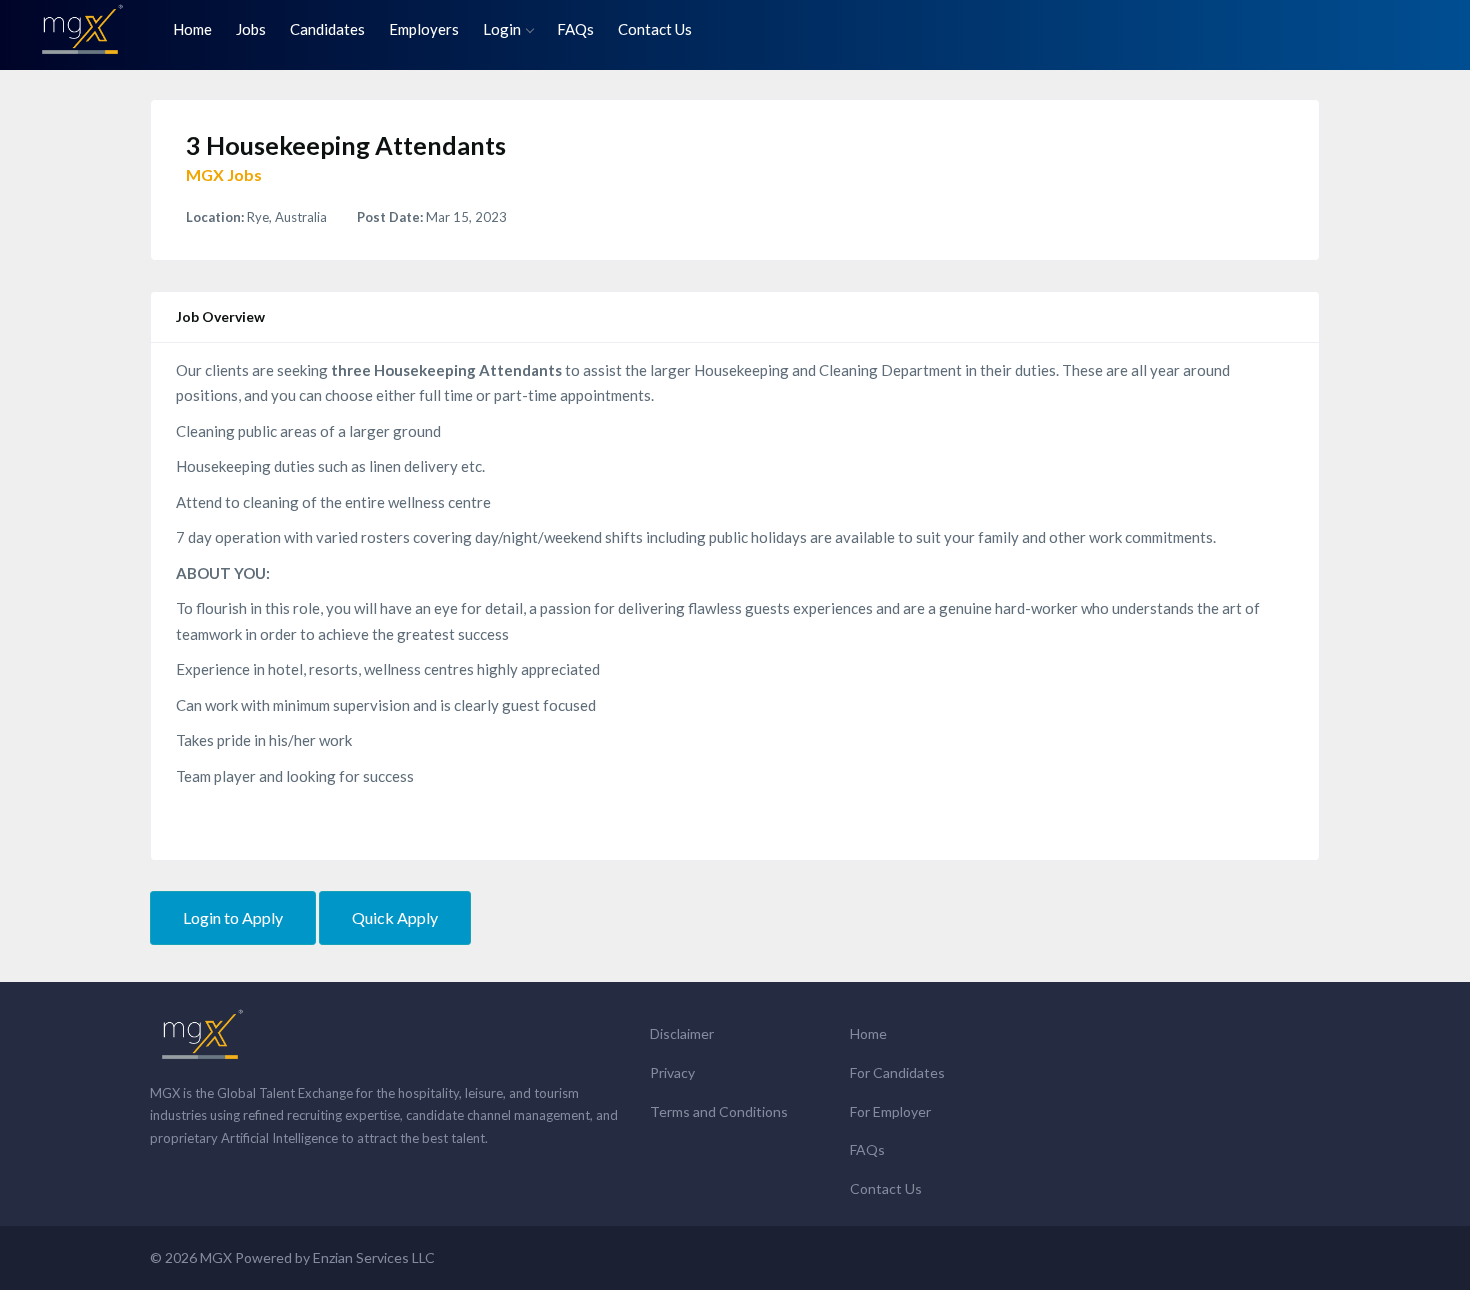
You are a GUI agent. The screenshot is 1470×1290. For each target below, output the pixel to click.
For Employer (890, 1111)
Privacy (672, 1072)
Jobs (251, 29)
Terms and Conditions (719, 1111)
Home (192, 29)
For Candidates (897, 1072)
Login (502, 29)
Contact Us (655, 29)
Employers (424, 29)
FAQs (575, 29)
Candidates (327, 29)
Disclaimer (682, 1033)
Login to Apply (233, 917)
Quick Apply (395, 917)
